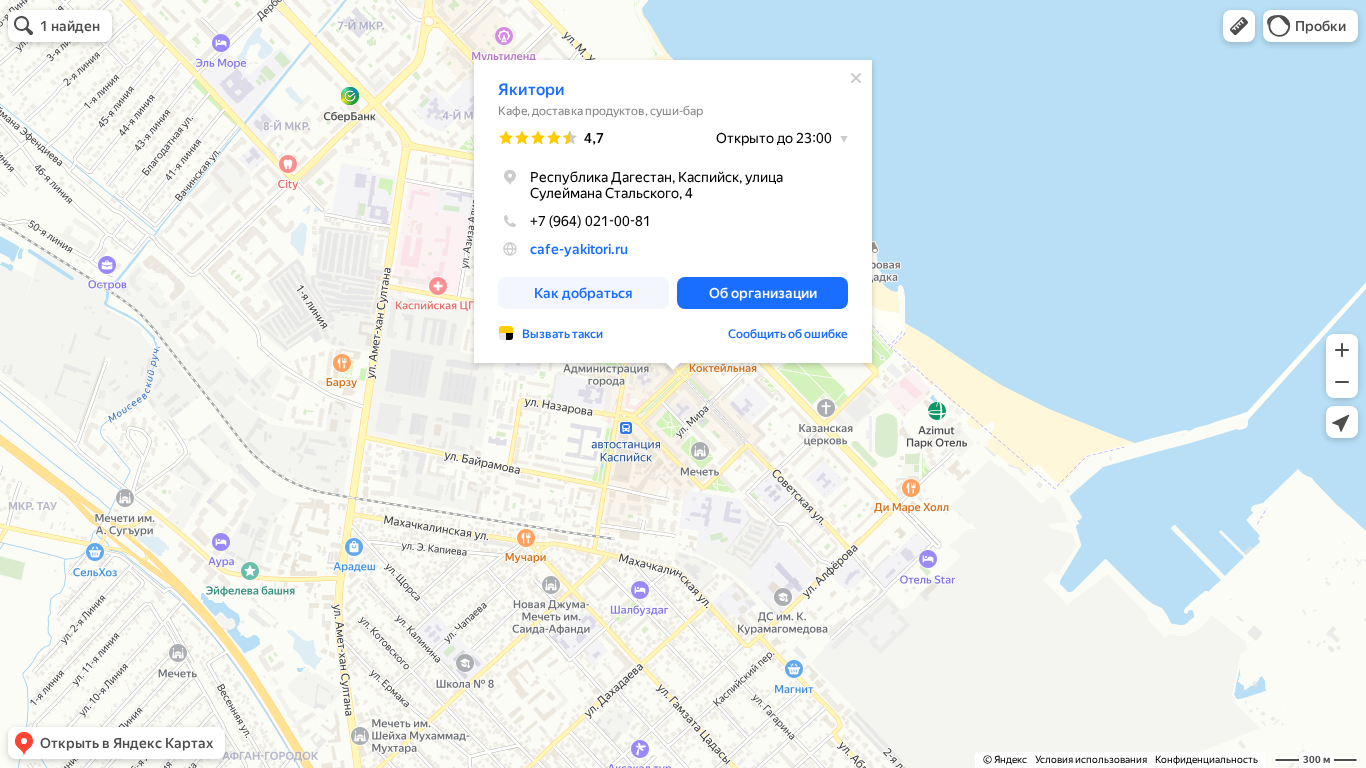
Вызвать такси (562, 334)
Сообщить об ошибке (788, 334)
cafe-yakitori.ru (579, 249)
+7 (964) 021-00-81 (590, 221)
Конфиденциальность (1206, 759)
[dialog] (673, 211)
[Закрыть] (856, 78)
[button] (1239, 26)
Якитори (531, 89)
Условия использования (1091, 759)
